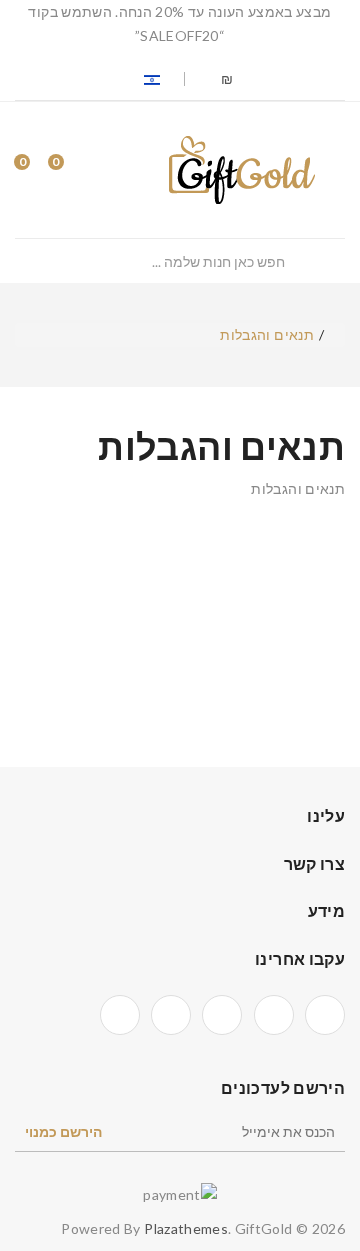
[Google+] (222, 1015)
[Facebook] (325, 1015)
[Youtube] (120, 1015)
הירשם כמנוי (63, 1131)
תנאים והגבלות (267, 334)
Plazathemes (186, 1228)
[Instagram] (171, 1015)
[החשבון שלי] (107, 170)
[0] (73, 170)
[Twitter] (274, 1015)
